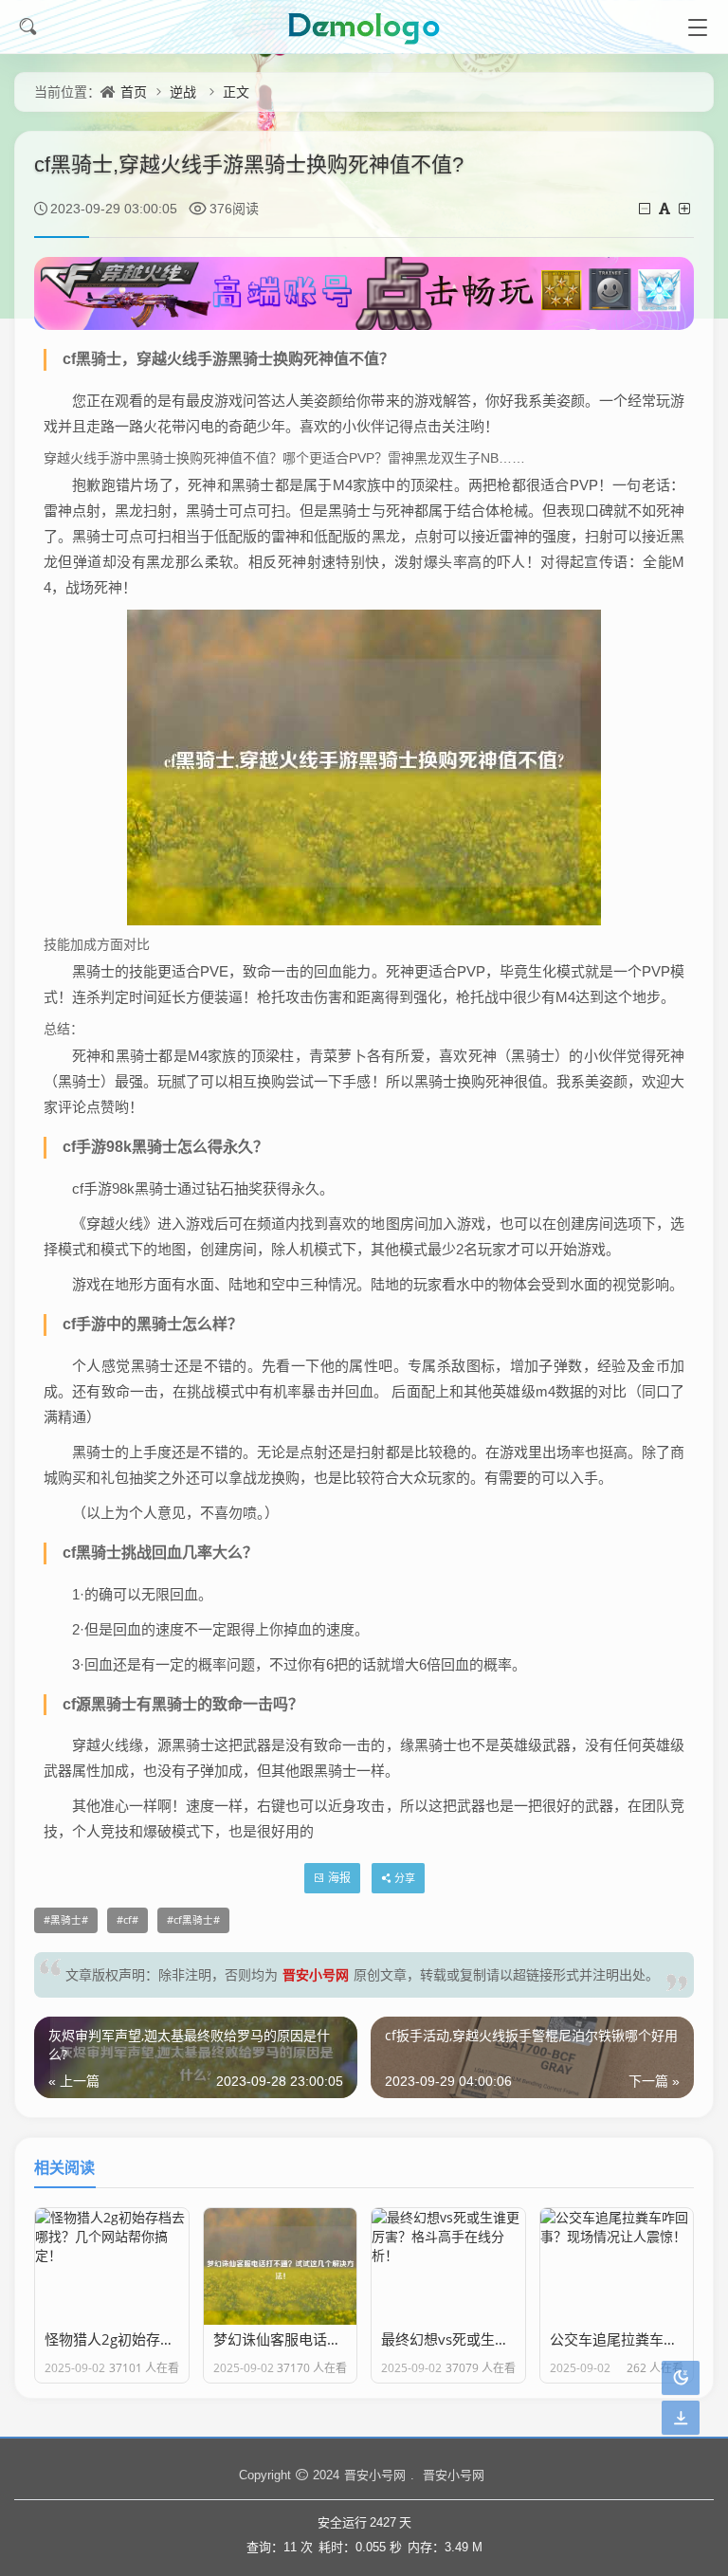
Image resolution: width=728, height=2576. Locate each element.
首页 (134, 91)
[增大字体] (686, 208)
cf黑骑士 (193, 1920)
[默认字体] (666, 208)
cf (127, 1920)
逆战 (183, 91)
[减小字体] (646, 208)
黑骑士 (66, 1920)
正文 (236, 91)
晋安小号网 (316, 1974)
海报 (339, 1878)
